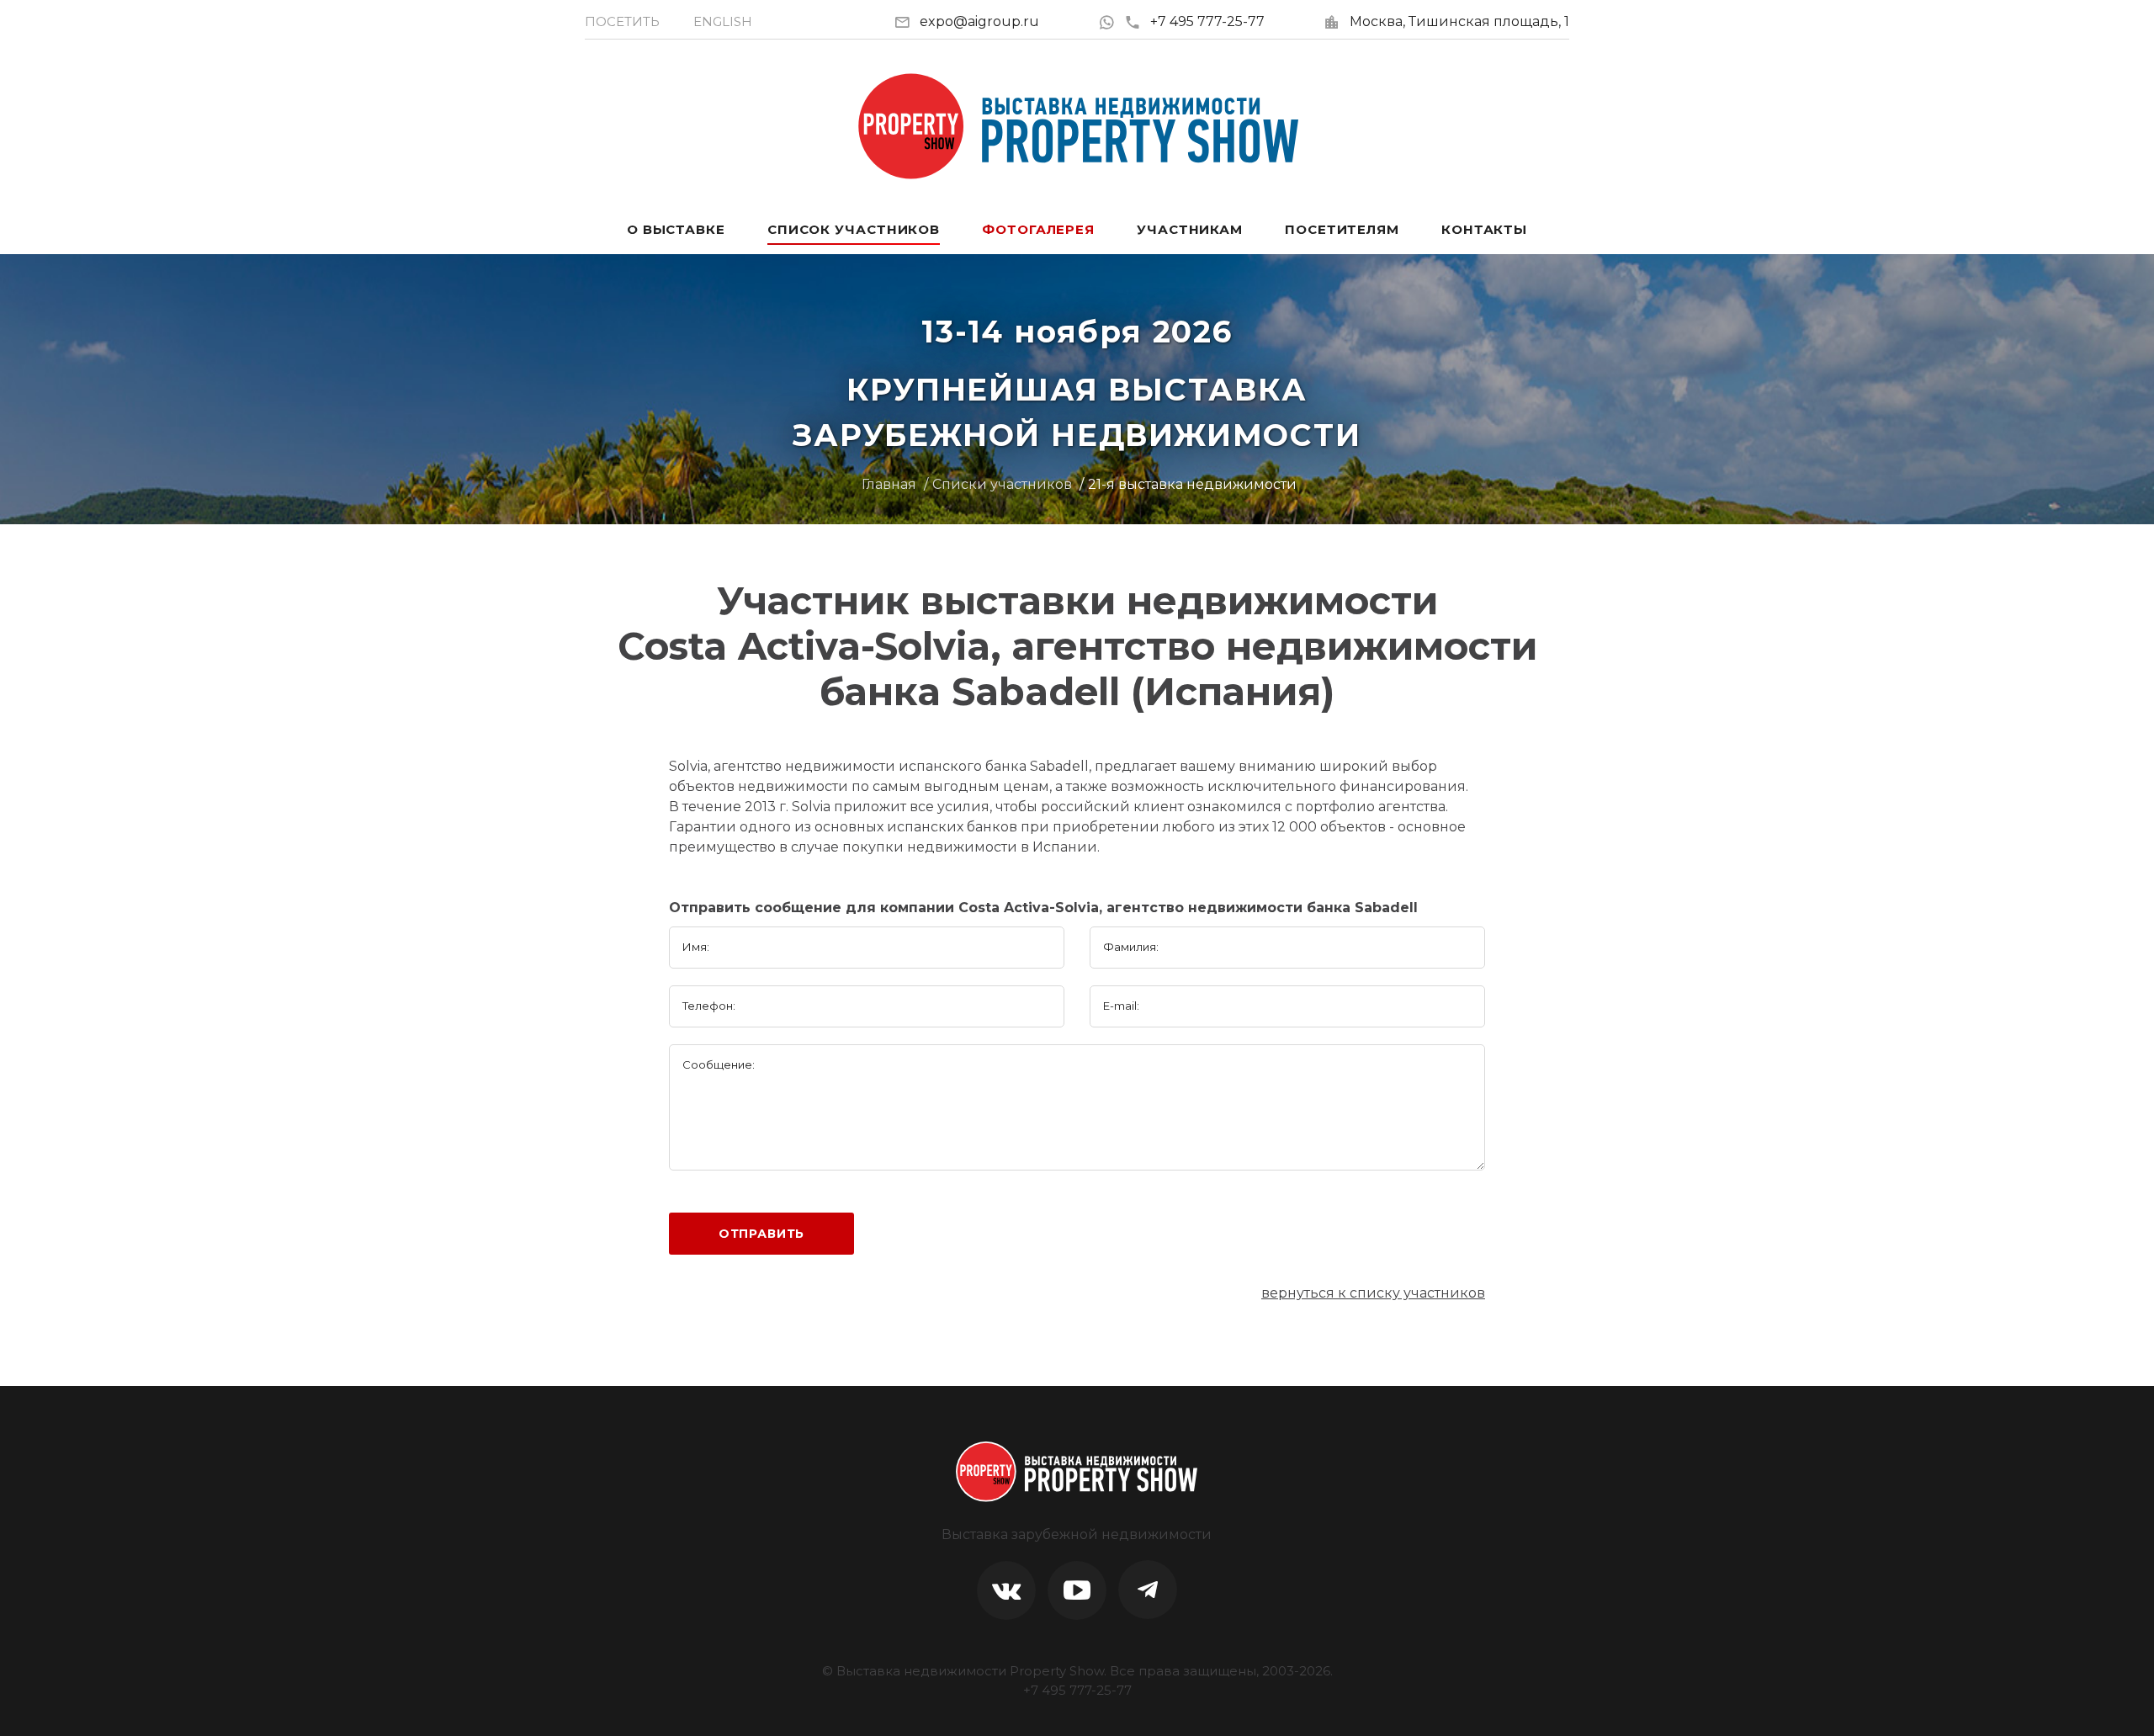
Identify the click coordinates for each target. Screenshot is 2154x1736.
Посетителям (1342, 229)
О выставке (676, 229)
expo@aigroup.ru (979, 21)
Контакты (1484, 229)
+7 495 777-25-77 (1207, 21)
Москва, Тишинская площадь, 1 (1459, 21)
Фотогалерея (1038, 229)
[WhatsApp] (1111, 21)
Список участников (854, 229)
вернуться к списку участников (1373, 1293)
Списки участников (1002, 484)
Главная (889, 484)
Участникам (1190, 229)
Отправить (762, 1234)
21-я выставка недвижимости (1192, 484)
